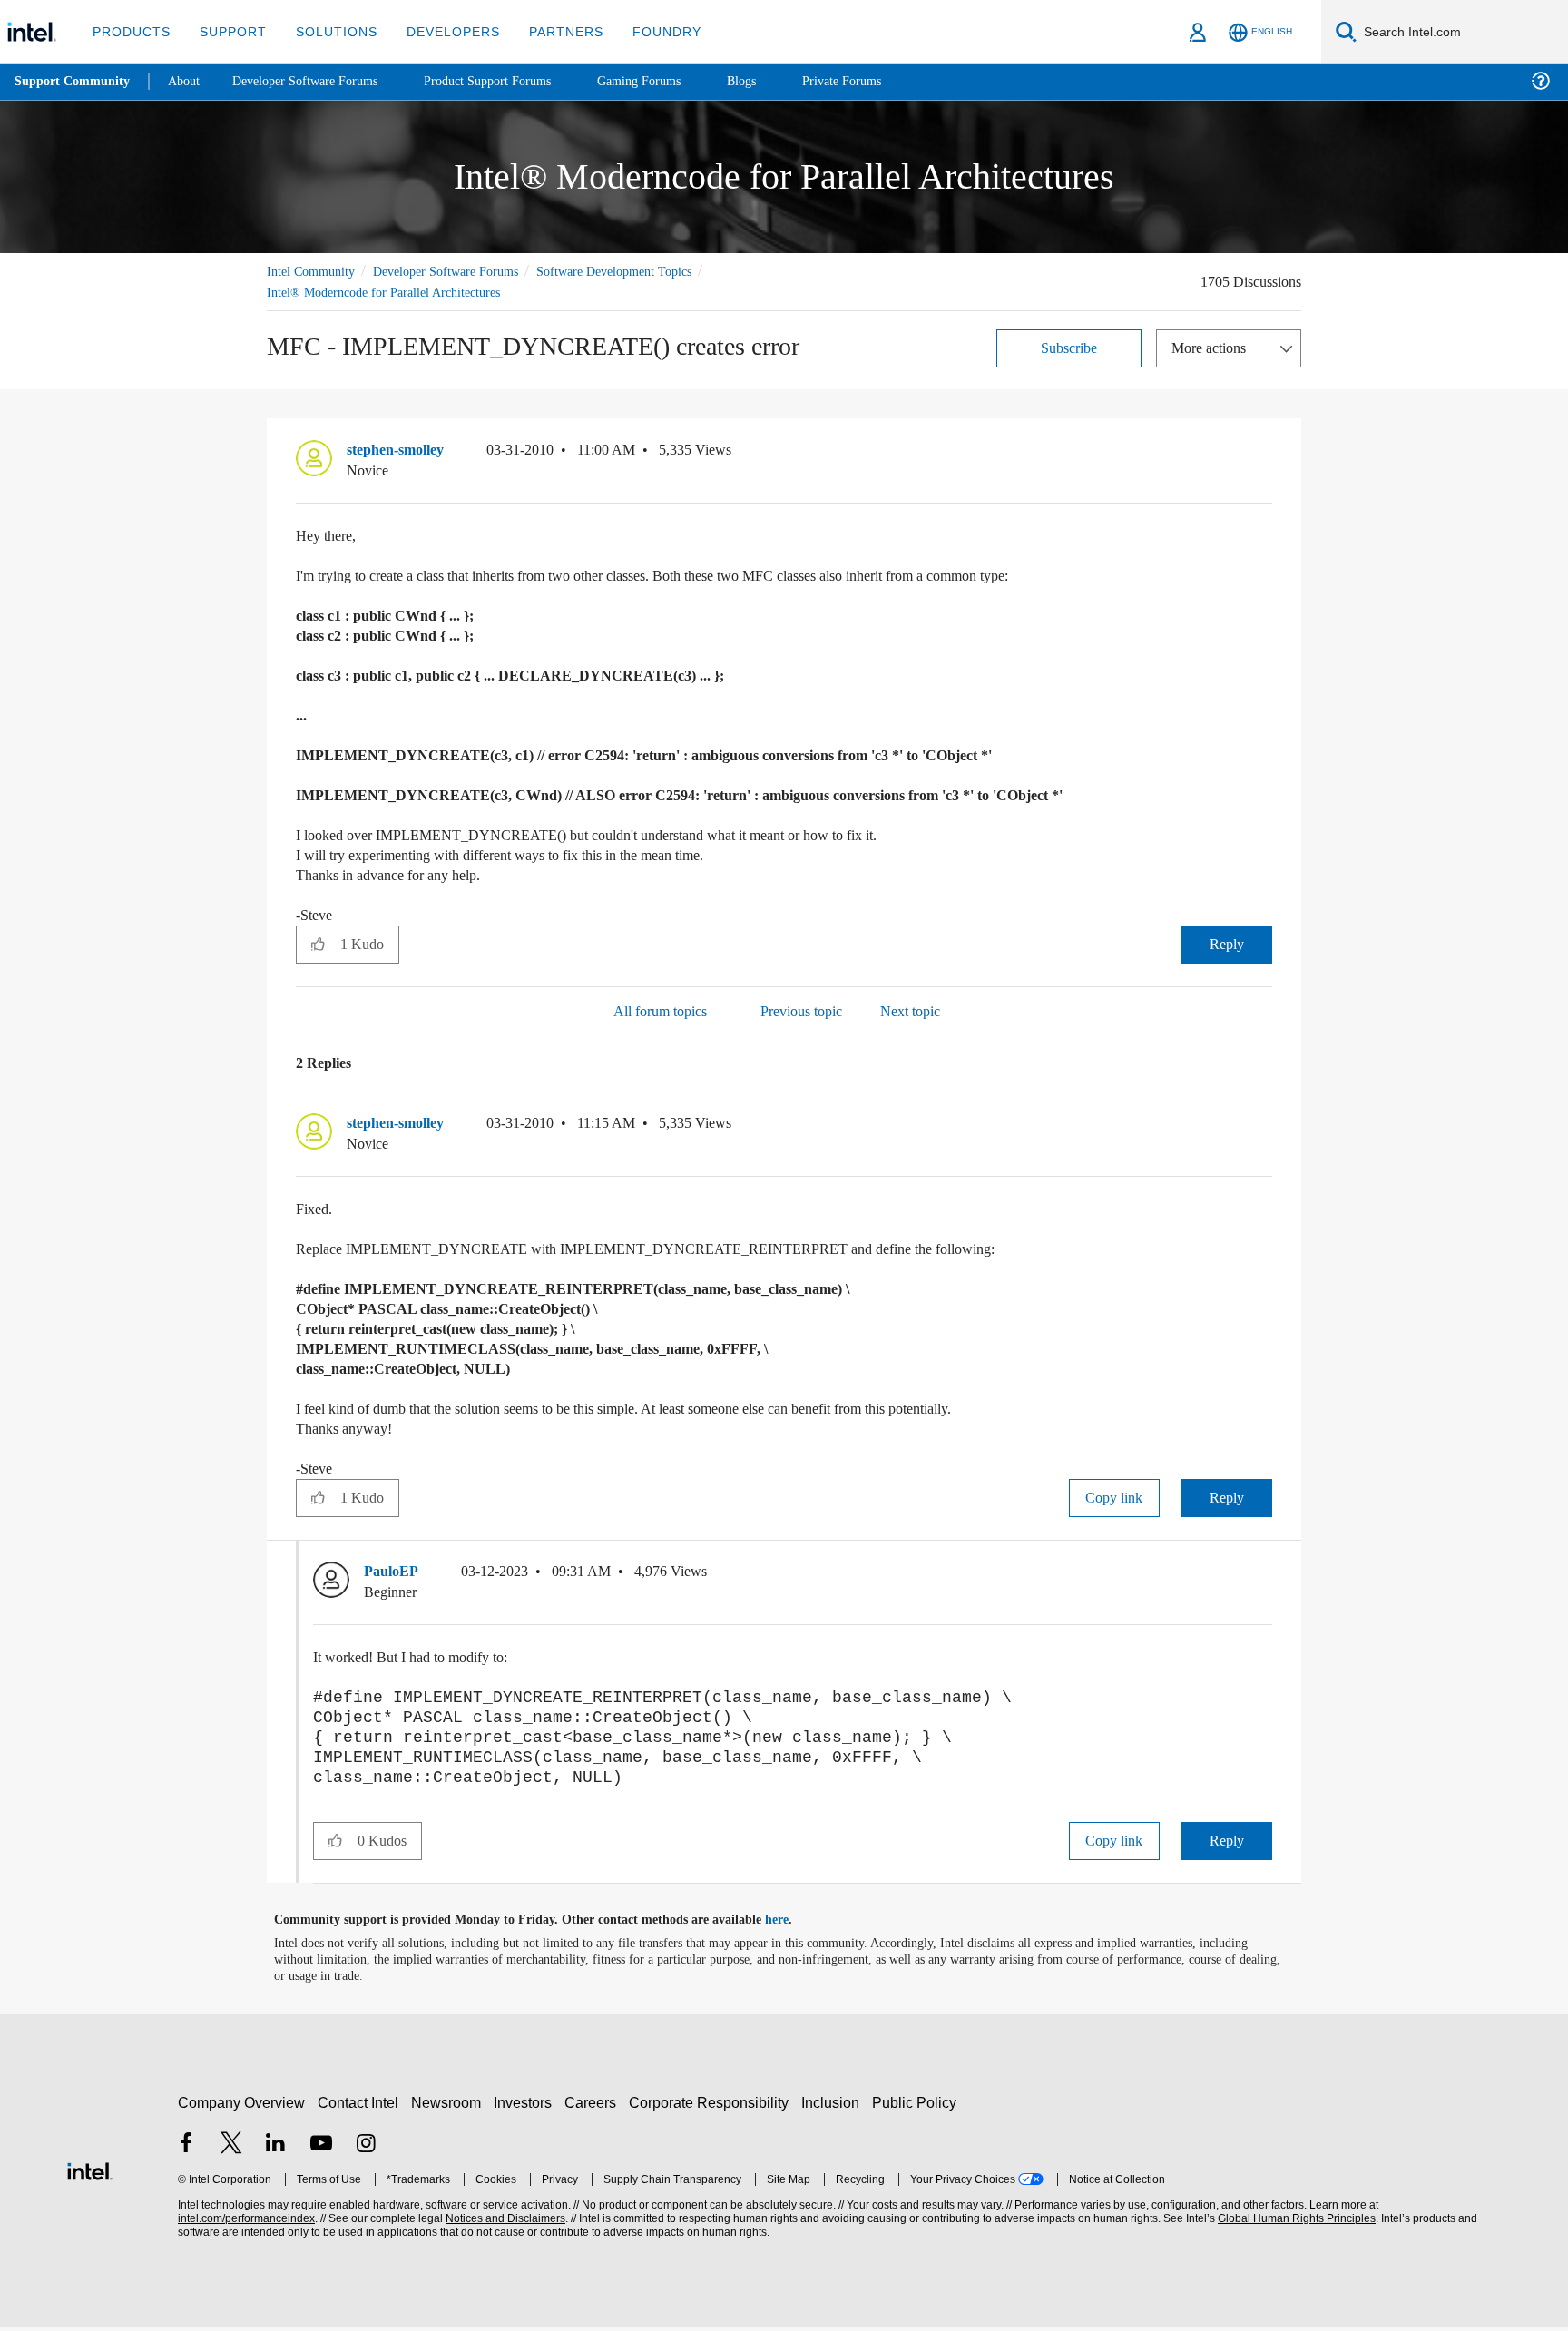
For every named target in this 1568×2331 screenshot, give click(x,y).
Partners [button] (548, 31)
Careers (594, 2106)
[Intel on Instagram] (366, 2149)
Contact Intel (360, 2106)
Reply (1226, 943)
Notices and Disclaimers (504, 2223)
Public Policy (917, 2106)
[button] (1265, 454)
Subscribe (1069, 347)
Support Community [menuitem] (74, 82)
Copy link (1114, 1497)
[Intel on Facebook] (186, 2149)
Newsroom (450, 2106)
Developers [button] (440, 31)
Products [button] (130, 31)
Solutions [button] (328, 31)
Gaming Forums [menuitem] (672, 81)
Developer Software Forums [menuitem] (318, 81)
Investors (527, 2106)
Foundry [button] (645, 31)
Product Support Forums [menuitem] (513, 81)
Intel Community (314, 271)
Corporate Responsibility (712, 2106)
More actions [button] (1213, 347)
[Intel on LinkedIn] (276, 2149)
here (793, 1924)
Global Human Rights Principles (1294, 2223)
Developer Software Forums (461, 271)
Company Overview (242, 2106)
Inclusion (834, 2106)
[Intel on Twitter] (231, 2149)
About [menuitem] (189, 81)
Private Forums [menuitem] (882, 81)
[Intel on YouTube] (321, 2149)
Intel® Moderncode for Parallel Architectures (393, 292)
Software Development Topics (646, 271)
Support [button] (228, 31)
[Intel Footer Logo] (90, 2173)
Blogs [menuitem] (778, 81)
